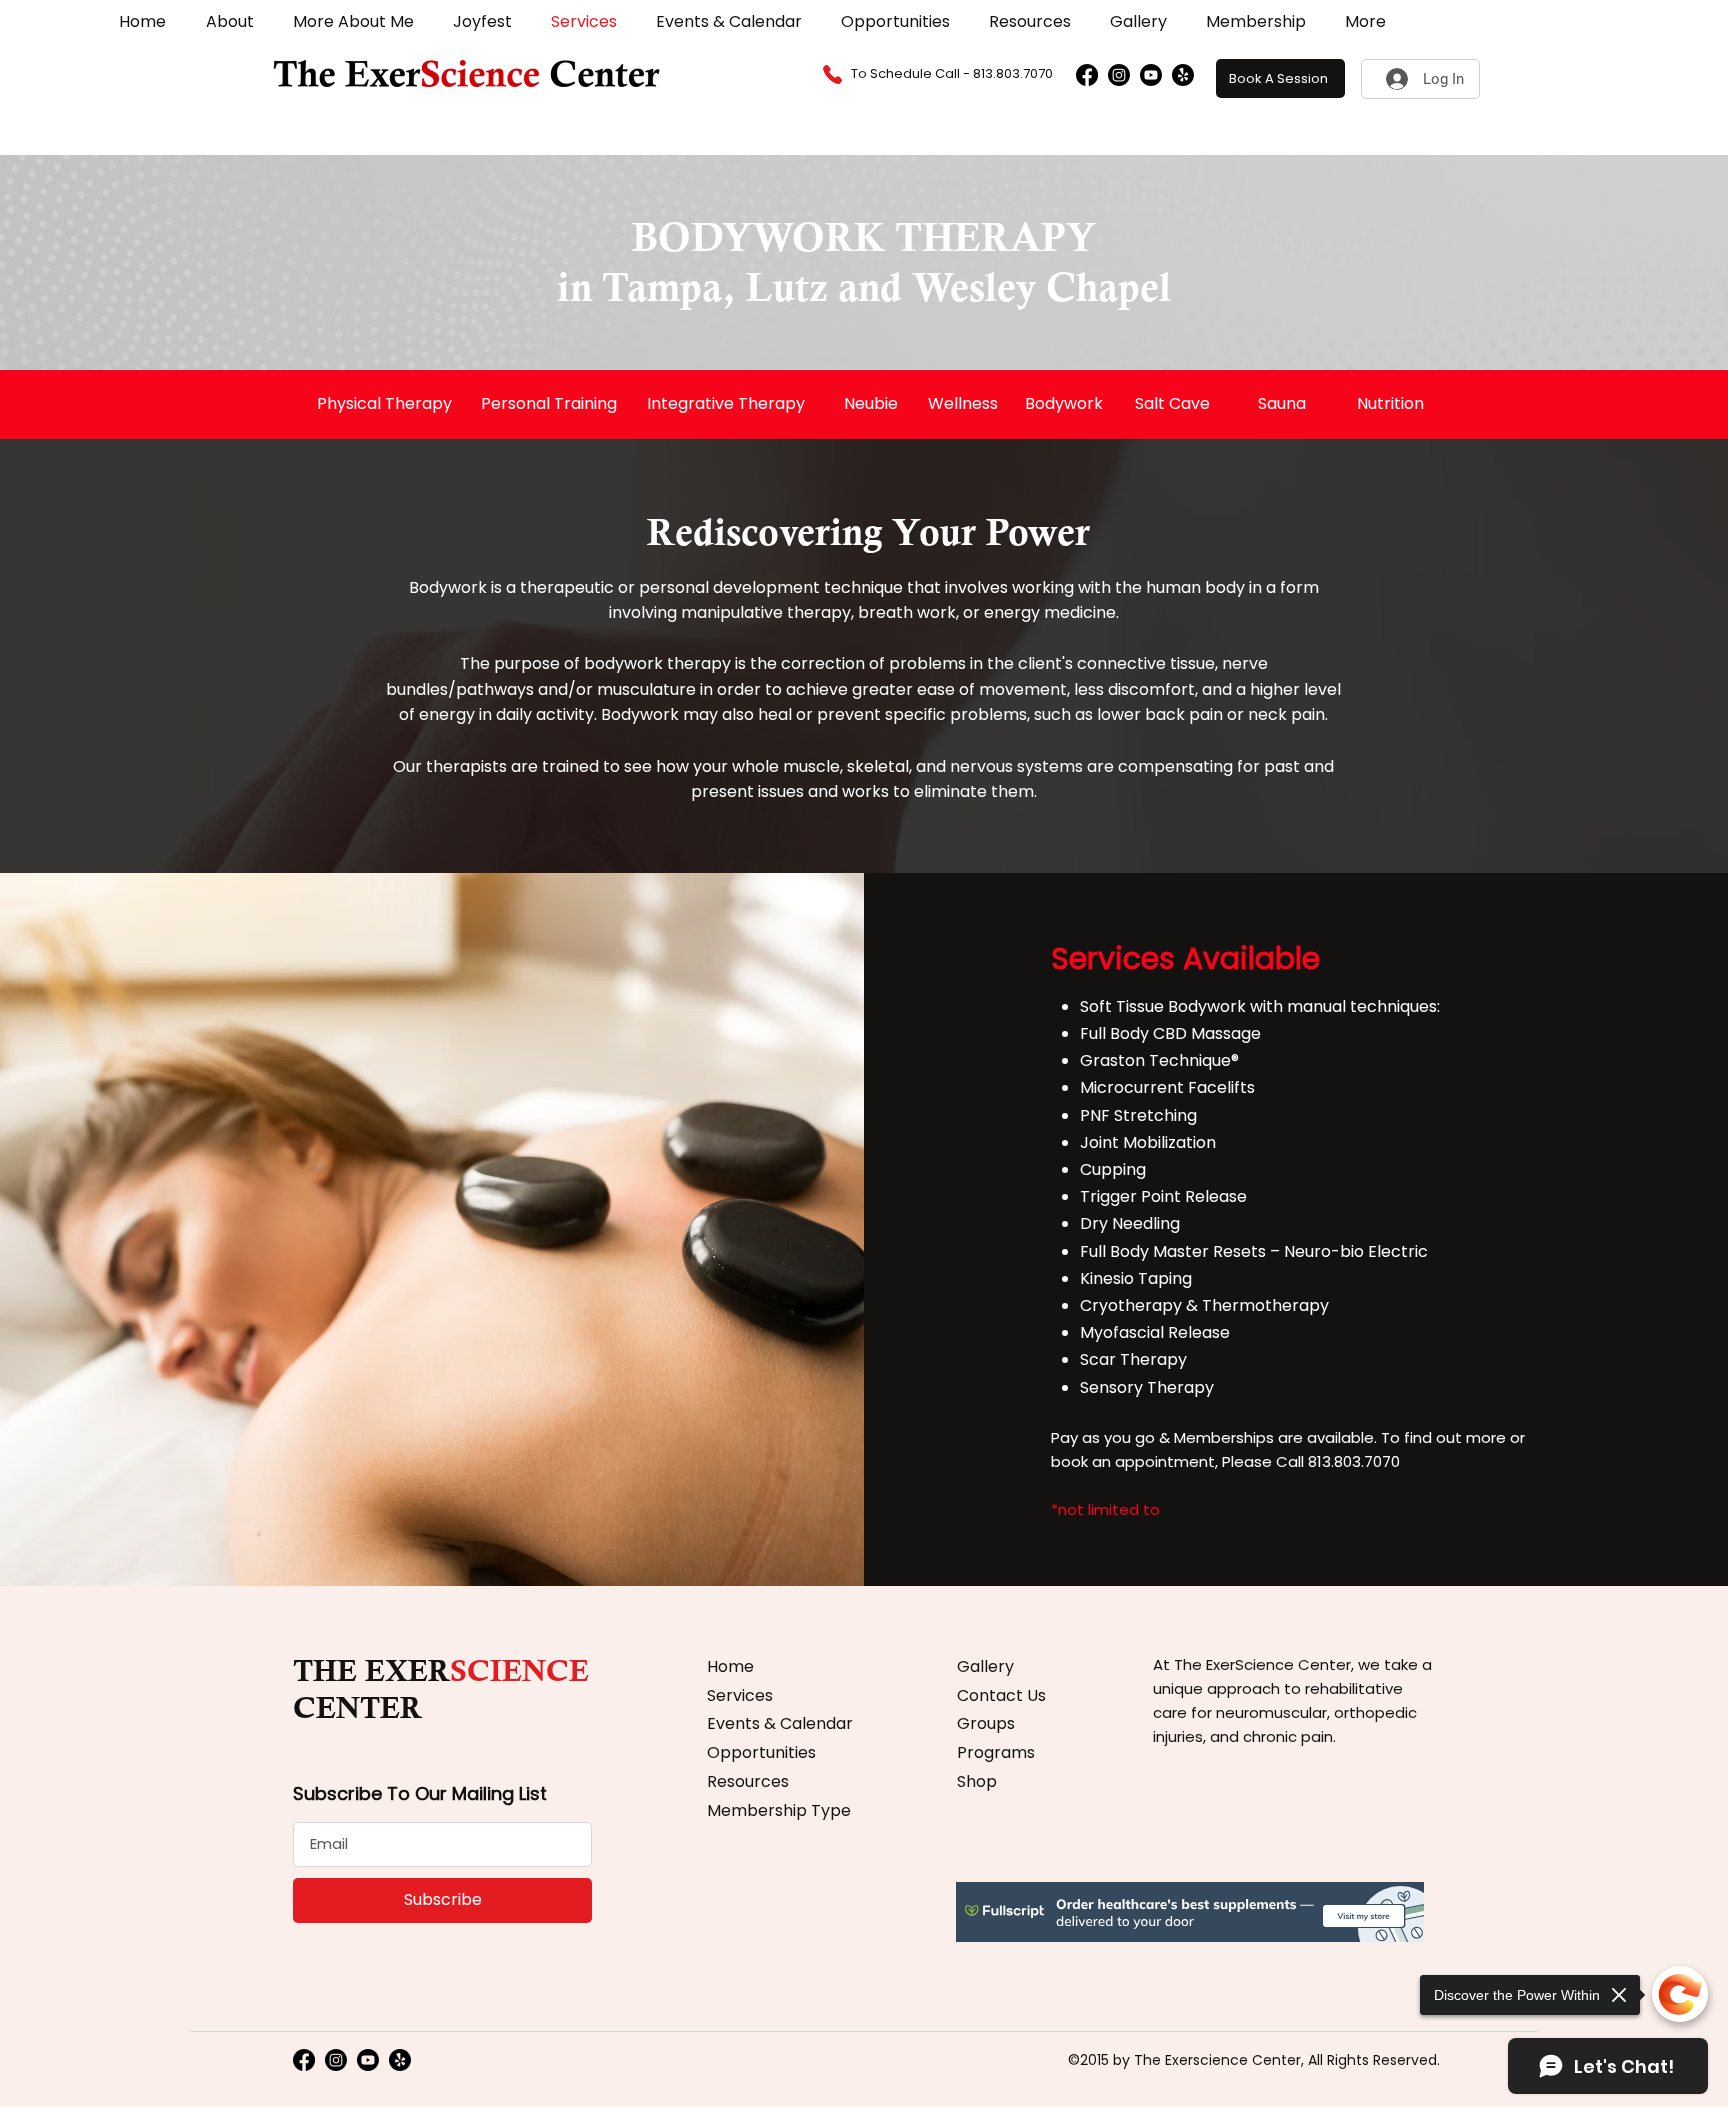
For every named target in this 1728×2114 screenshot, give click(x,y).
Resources (748, 1781)
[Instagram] (1119, 75)
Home (730, 1666)
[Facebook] (1087, 75)
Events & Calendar (780, 1723)
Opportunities (761, 1752)
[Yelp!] (1183, 75)
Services (740, 1695)
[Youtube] (1151, 75)
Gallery (985, 1666)
